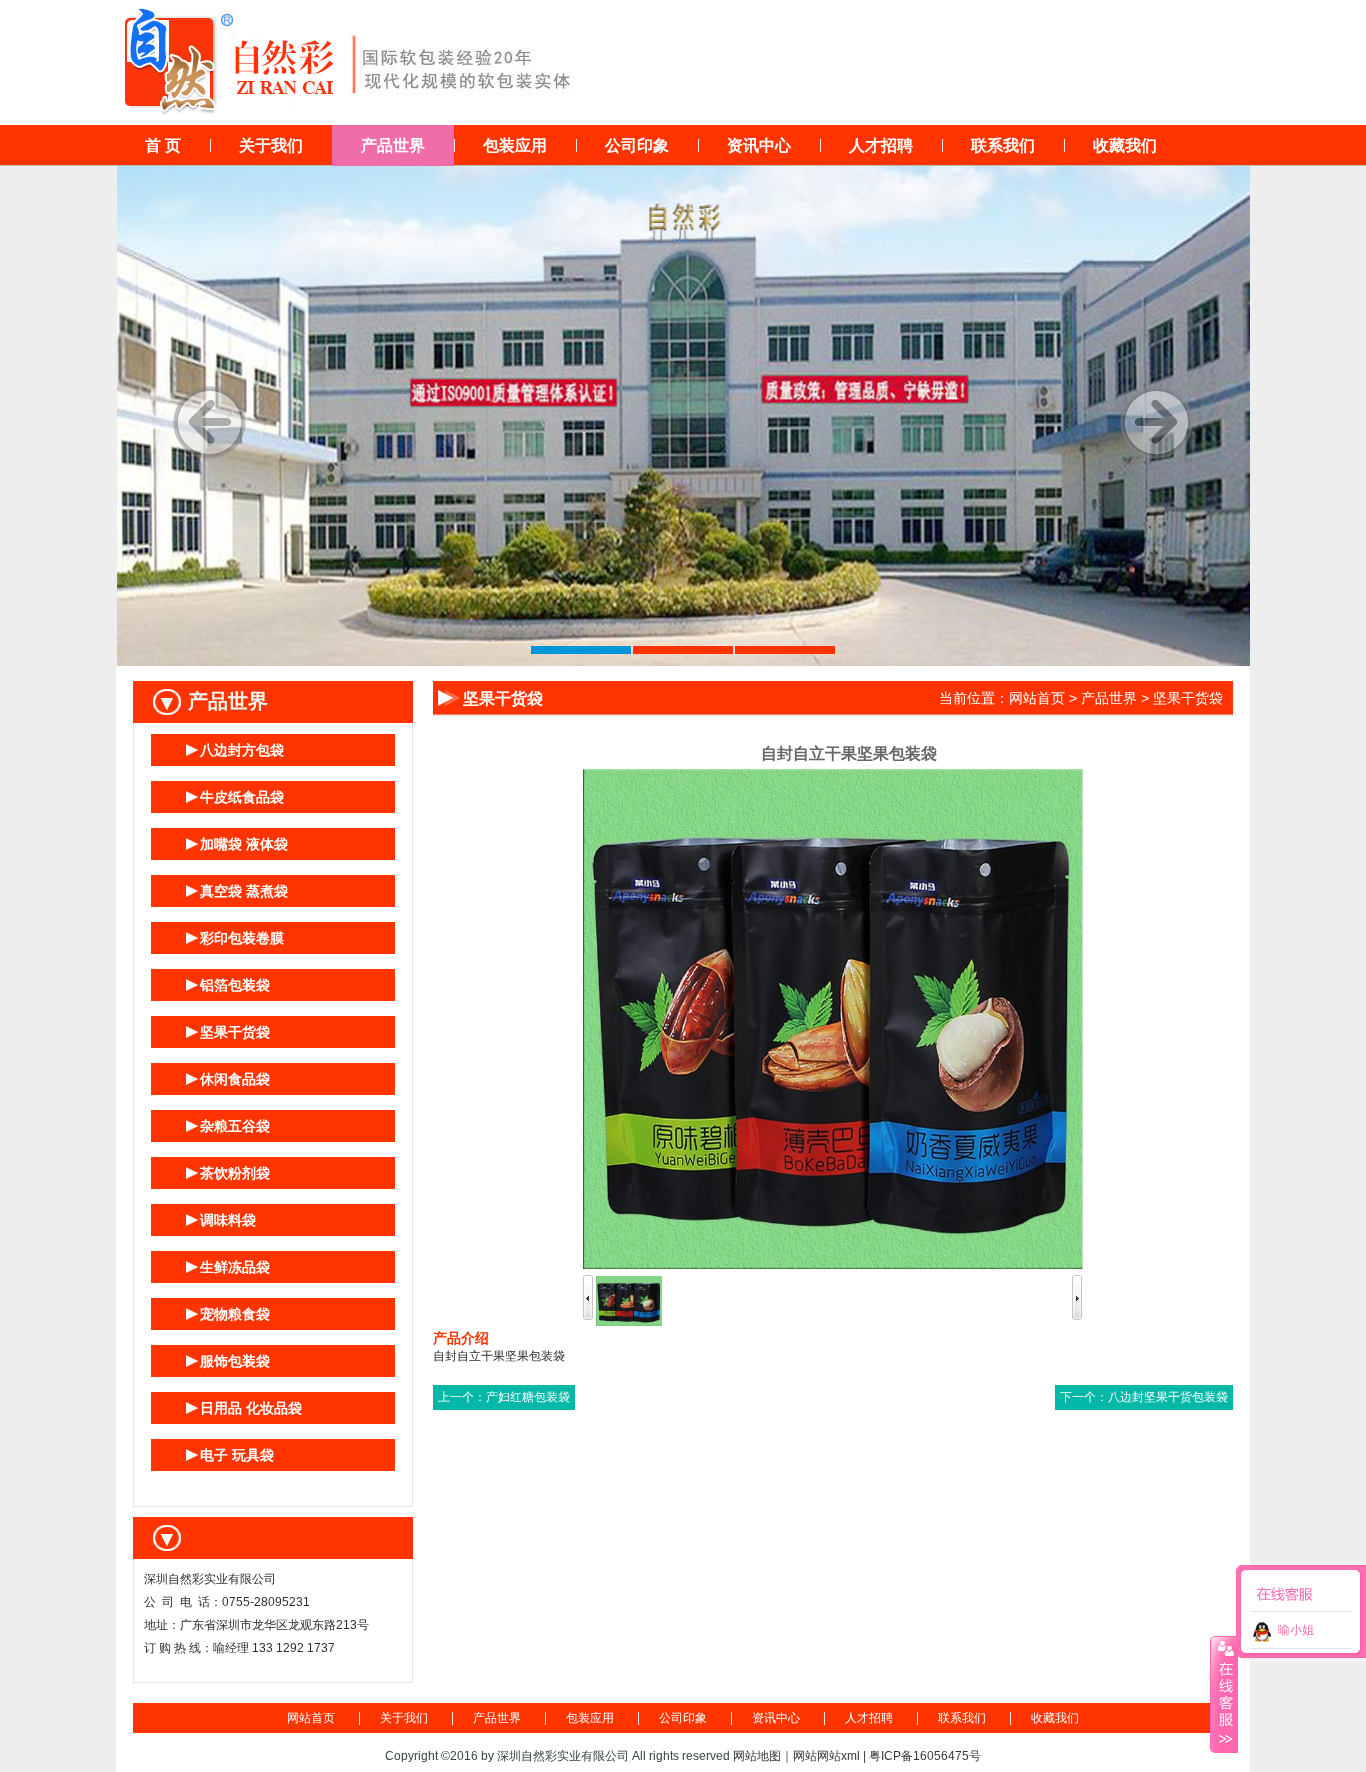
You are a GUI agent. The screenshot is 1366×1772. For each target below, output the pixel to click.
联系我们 (1003, 145)
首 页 (163, 145)
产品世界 (393, 145)
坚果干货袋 (1188, 698)
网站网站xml (826, 1756)
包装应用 (515, 145)
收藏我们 (1125, 145)
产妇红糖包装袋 (528, 1397)
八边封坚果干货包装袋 (1168, 1397)
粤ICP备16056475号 (925, 1756)
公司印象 (637, 145)
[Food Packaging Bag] (273, 1538)
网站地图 (757, 1756)
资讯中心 (759, 145)
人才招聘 (881, 145)
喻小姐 (1296, 1630)
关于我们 (271, 145)
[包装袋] (683, 416)
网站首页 (1037, 698)
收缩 (1224, 1694)
